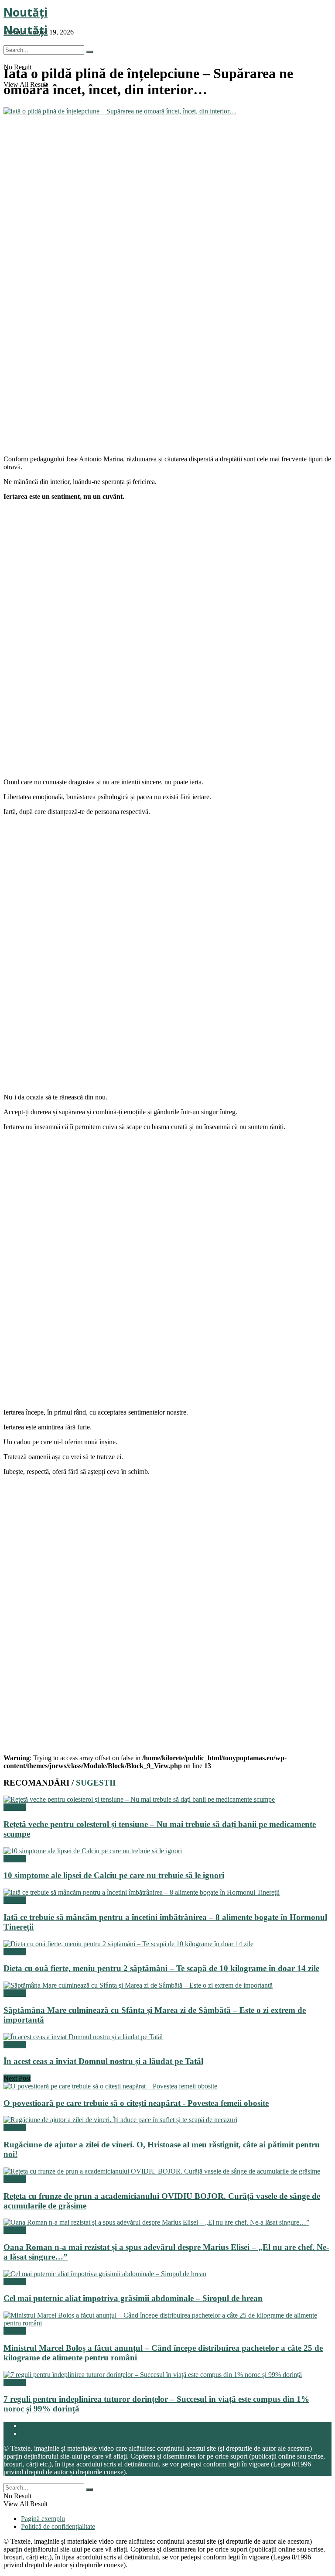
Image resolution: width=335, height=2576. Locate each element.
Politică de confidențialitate (58, 2433)
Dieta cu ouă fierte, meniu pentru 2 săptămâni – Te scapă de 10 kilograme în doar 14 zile (161, 1968)
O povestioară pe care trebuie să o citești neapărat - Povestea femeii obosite (136, 2103)
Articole (15, 1807)
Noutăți (26, 12)
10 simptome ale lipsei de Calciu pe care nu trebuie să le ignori (114, 1875)
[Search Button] (89, 52)
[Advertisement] (69, 392)
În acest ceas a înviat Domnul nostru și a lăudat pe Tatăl (103, 2061)
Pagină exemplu (43, 2426)
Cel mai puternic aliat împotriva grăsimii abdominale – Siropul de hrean (133, 2298)
